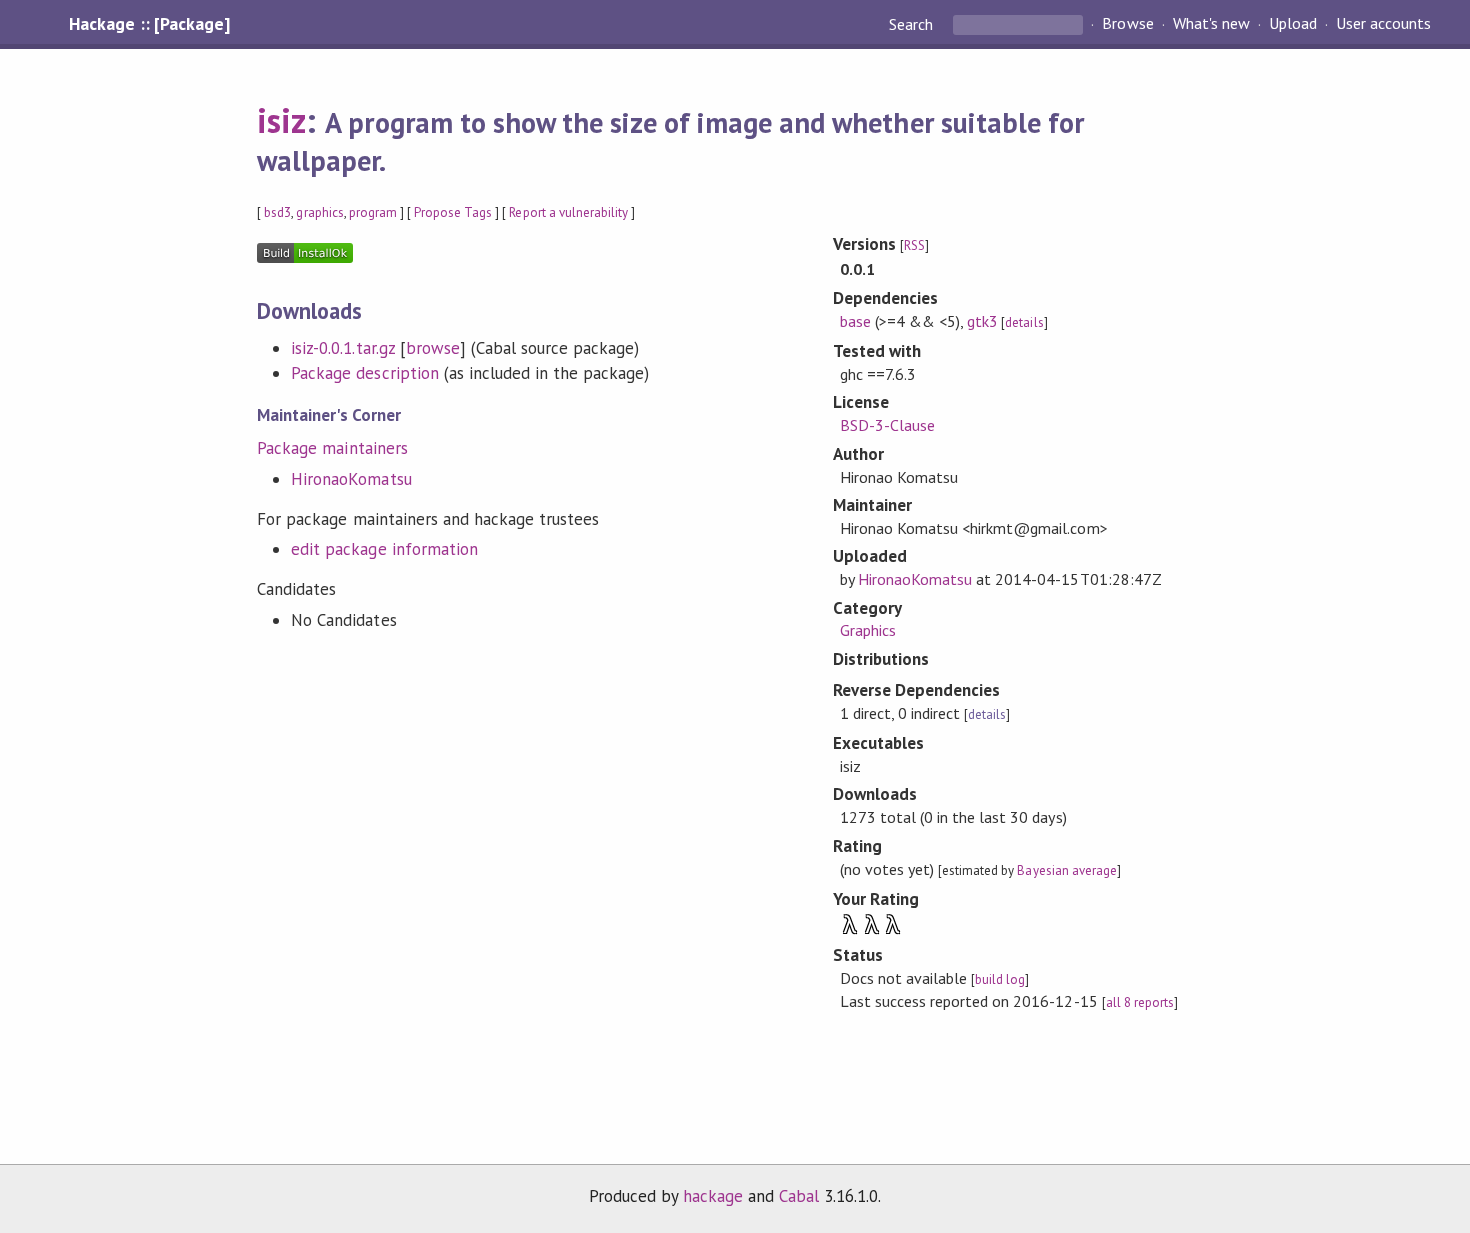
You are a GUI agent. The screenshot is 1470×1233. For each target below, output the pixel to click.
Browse (1127, 24)
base (855, 321)
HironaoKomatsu (351, 479)
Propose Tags (453, 212)
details (1024, 322)
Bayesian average (1066, 870)
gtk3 (982, 321)
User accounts (1383, 24)
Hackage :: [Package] (149, 24)
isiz (281, 120)
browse (433, 348)
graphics (319, 212)
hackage (713, 1196)
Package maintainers (332, 448)
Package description (364, 373)
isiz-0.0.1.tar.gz (342, 348)
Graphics (868, 630)
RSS (914, 245)
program (373, 212)
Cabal (799, 1196)
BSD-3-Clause (887, 425)
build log (1000, 979)
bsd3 (277, 212)
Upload (1293, 24)
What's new (1211, 24)
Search (913, 24)
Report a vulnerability (568, 212)
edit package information (384, 549)
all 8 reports (1140, 1002)
